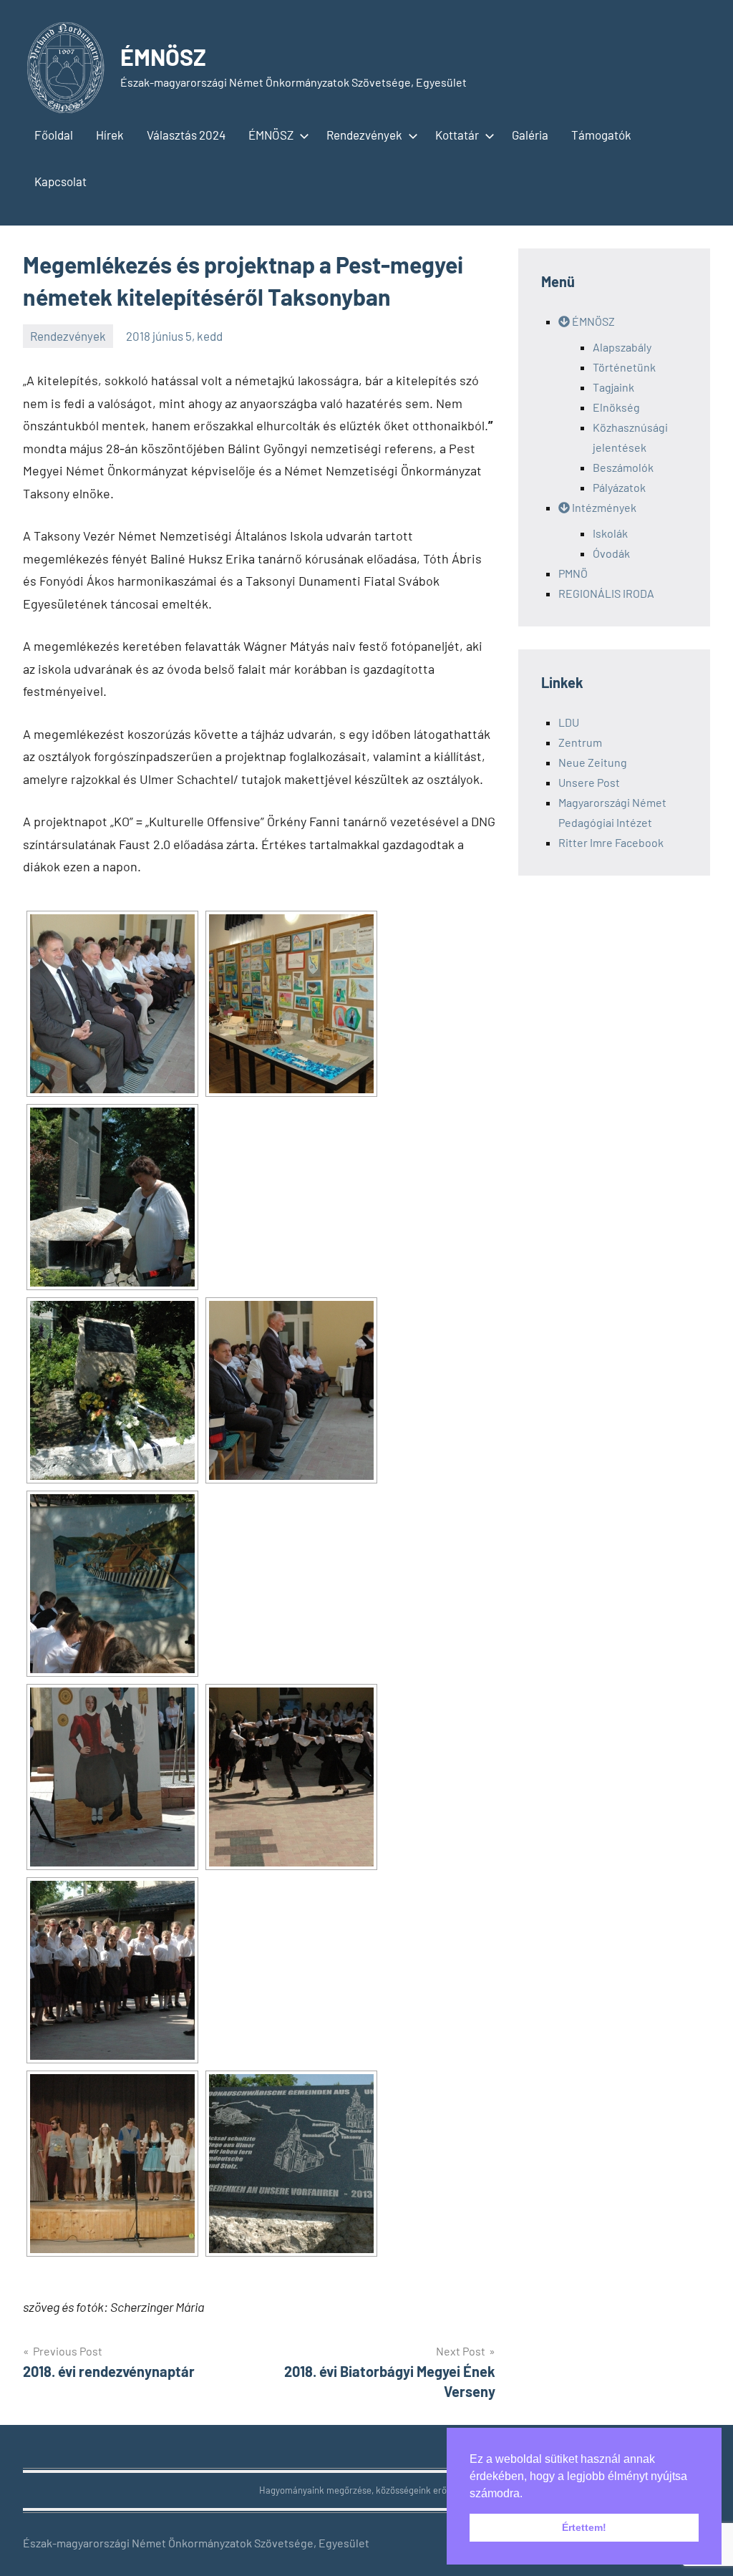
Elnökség (616, 407)
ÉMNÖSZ (163, 57)
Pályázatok (619, 487)
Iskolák (610, 533)
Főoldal (54, 135)
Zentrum (580, 742)
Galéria (530, 135)
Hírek (110, 135)
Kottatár (457, 135)
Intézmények (603, 507)
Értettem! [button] (584, 2527)
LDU (569, 722)
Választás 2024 (186, 135)
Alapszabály (622, 347)
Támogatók (601, 135)
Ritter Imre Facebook (611, 842)
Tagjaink (613, 387)
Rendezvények (364, 135)
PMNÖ (573, 573)
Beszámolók (623, 467)
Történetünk (624, 367)
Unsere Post (589, 782)
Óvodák (611, 553)
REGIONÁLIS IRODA (606, 593)
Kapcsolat (60, 181)
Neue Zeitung (593, 762)
